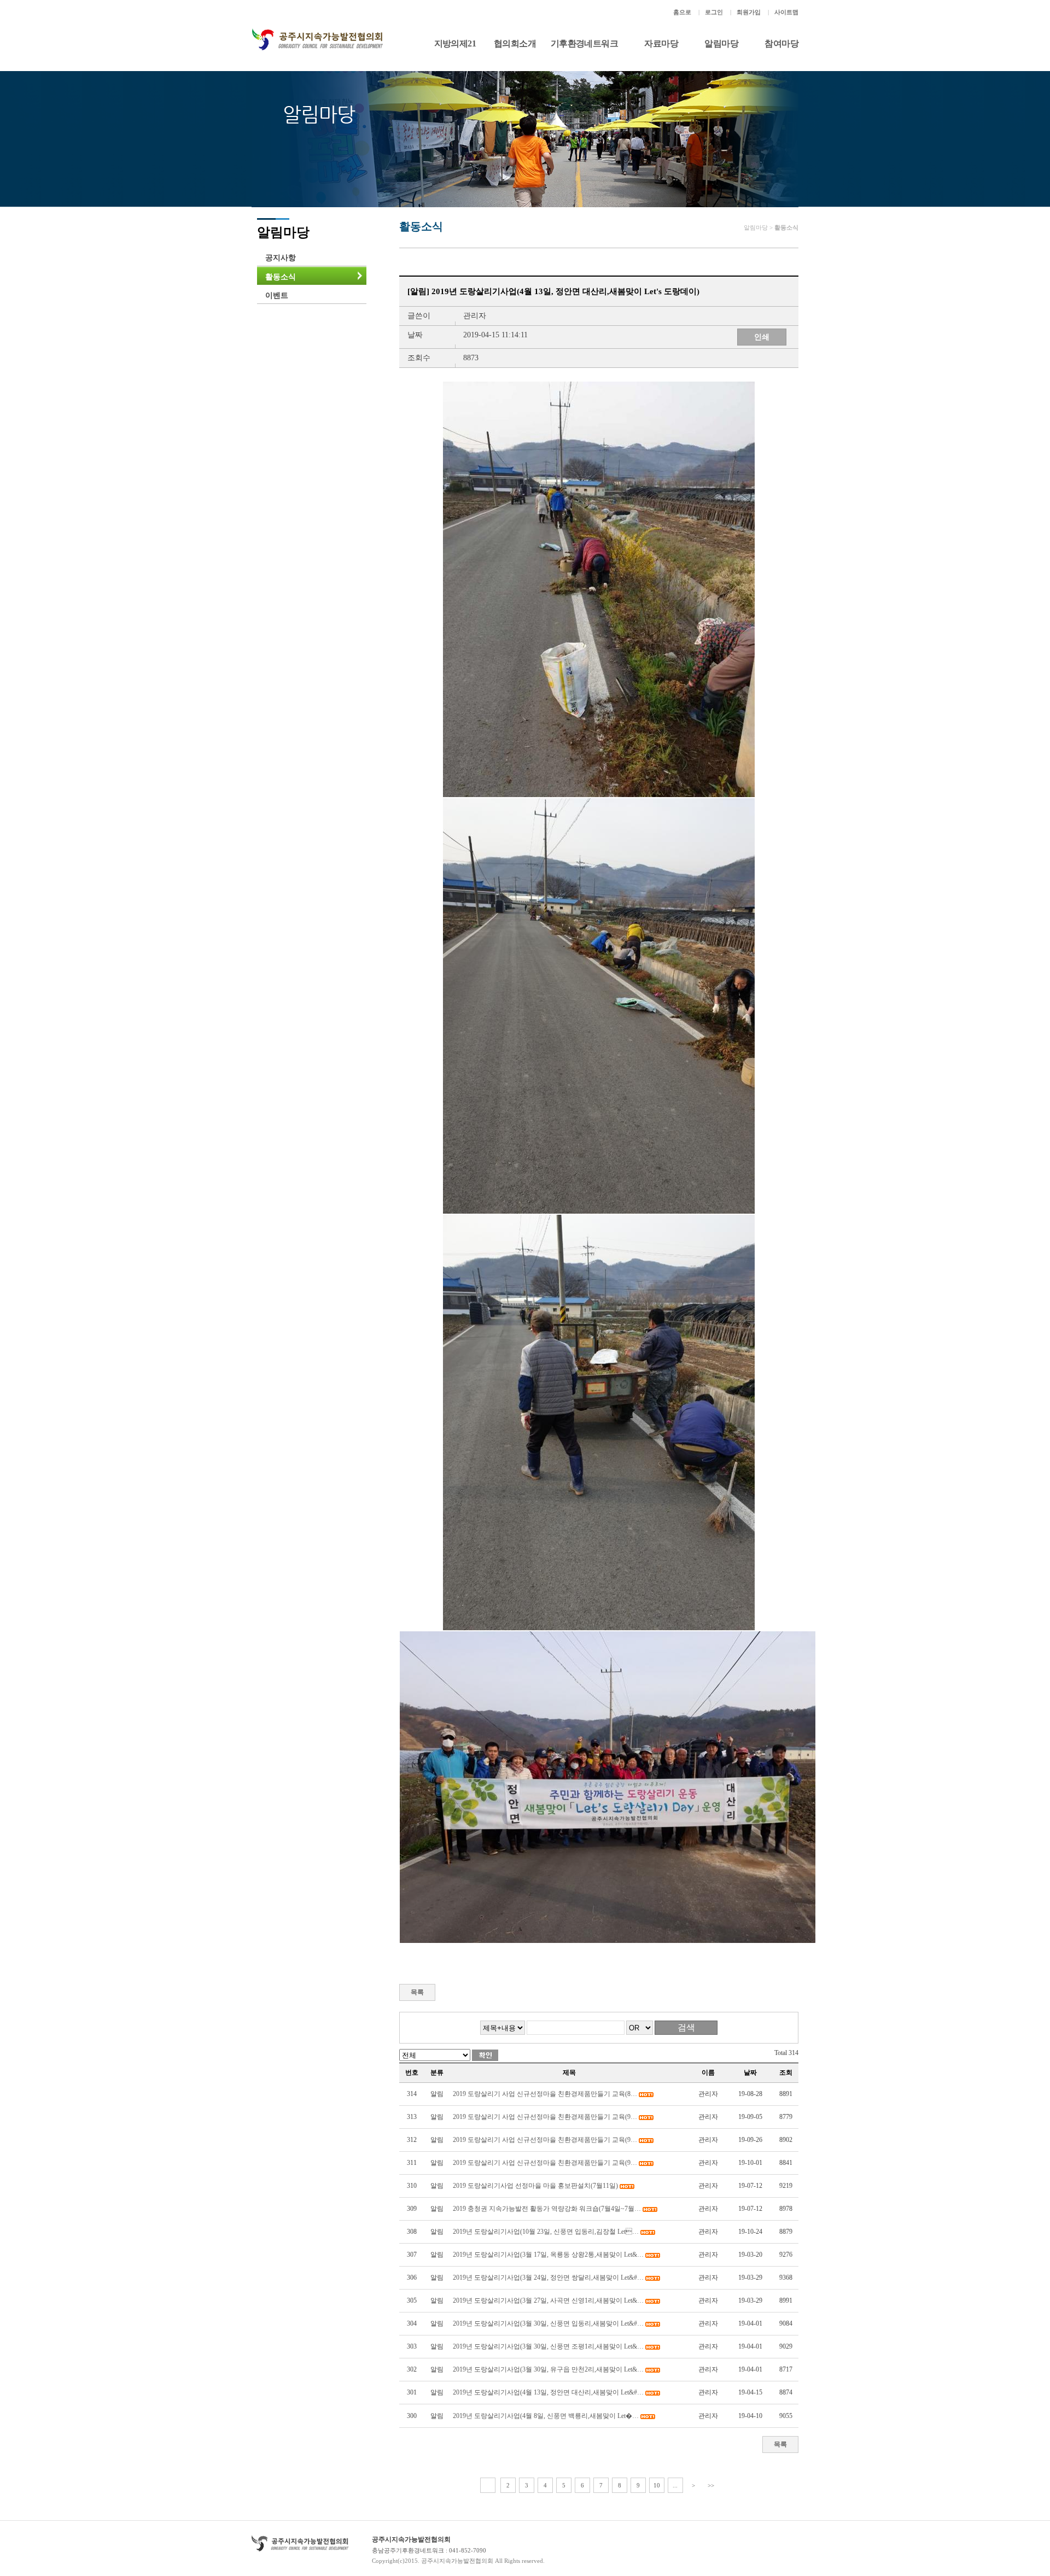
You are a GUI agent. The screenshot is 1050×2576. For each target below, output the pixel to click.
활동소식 (281, 277)
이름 (708, 2072)
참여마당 (781, 43)
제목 (569, 2072)
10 (657, 2485)
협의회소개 (515, 43)
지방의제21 (455, 43)
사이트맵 (786, 12)
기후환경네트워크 (584, 43)
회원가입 (749, 12)
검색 (686, 2027)
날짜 (750, 2072)
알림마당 (721, 43)
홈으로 (682, 12)
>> (711, 2485)
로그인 (714, 12)
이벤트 (277, 295)
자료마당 (661, 43)
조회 (786, 2072)
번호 (412, 2072)
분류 (437, 2072)
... (675, 2485)
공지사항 (281, 258)
